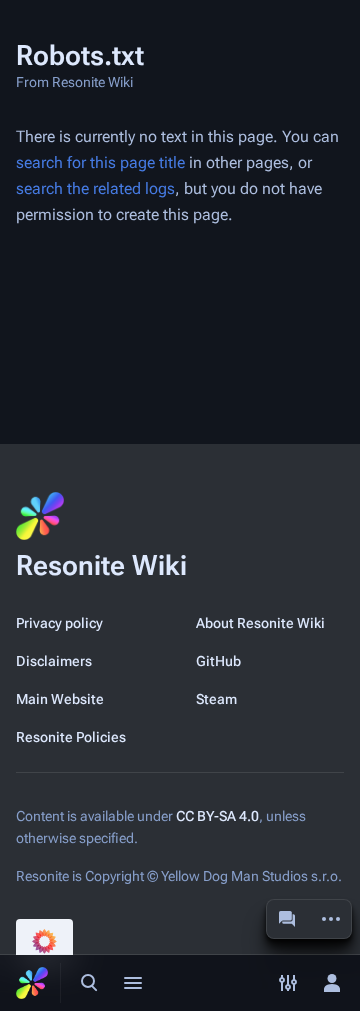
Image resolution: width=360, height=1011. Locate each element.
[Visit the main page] (32, 983)
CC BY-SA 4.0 (217, 816)
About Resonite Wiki (260, 623)
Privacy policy (59, 623)
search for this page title (100, 162)
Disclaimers (54, 661)
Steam (216, 699)
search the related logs (95, 188)
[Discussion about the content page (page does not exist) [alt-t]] (287, 919)
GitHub (218, 661)
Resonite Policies (71, 737)
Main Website (60, 699)
